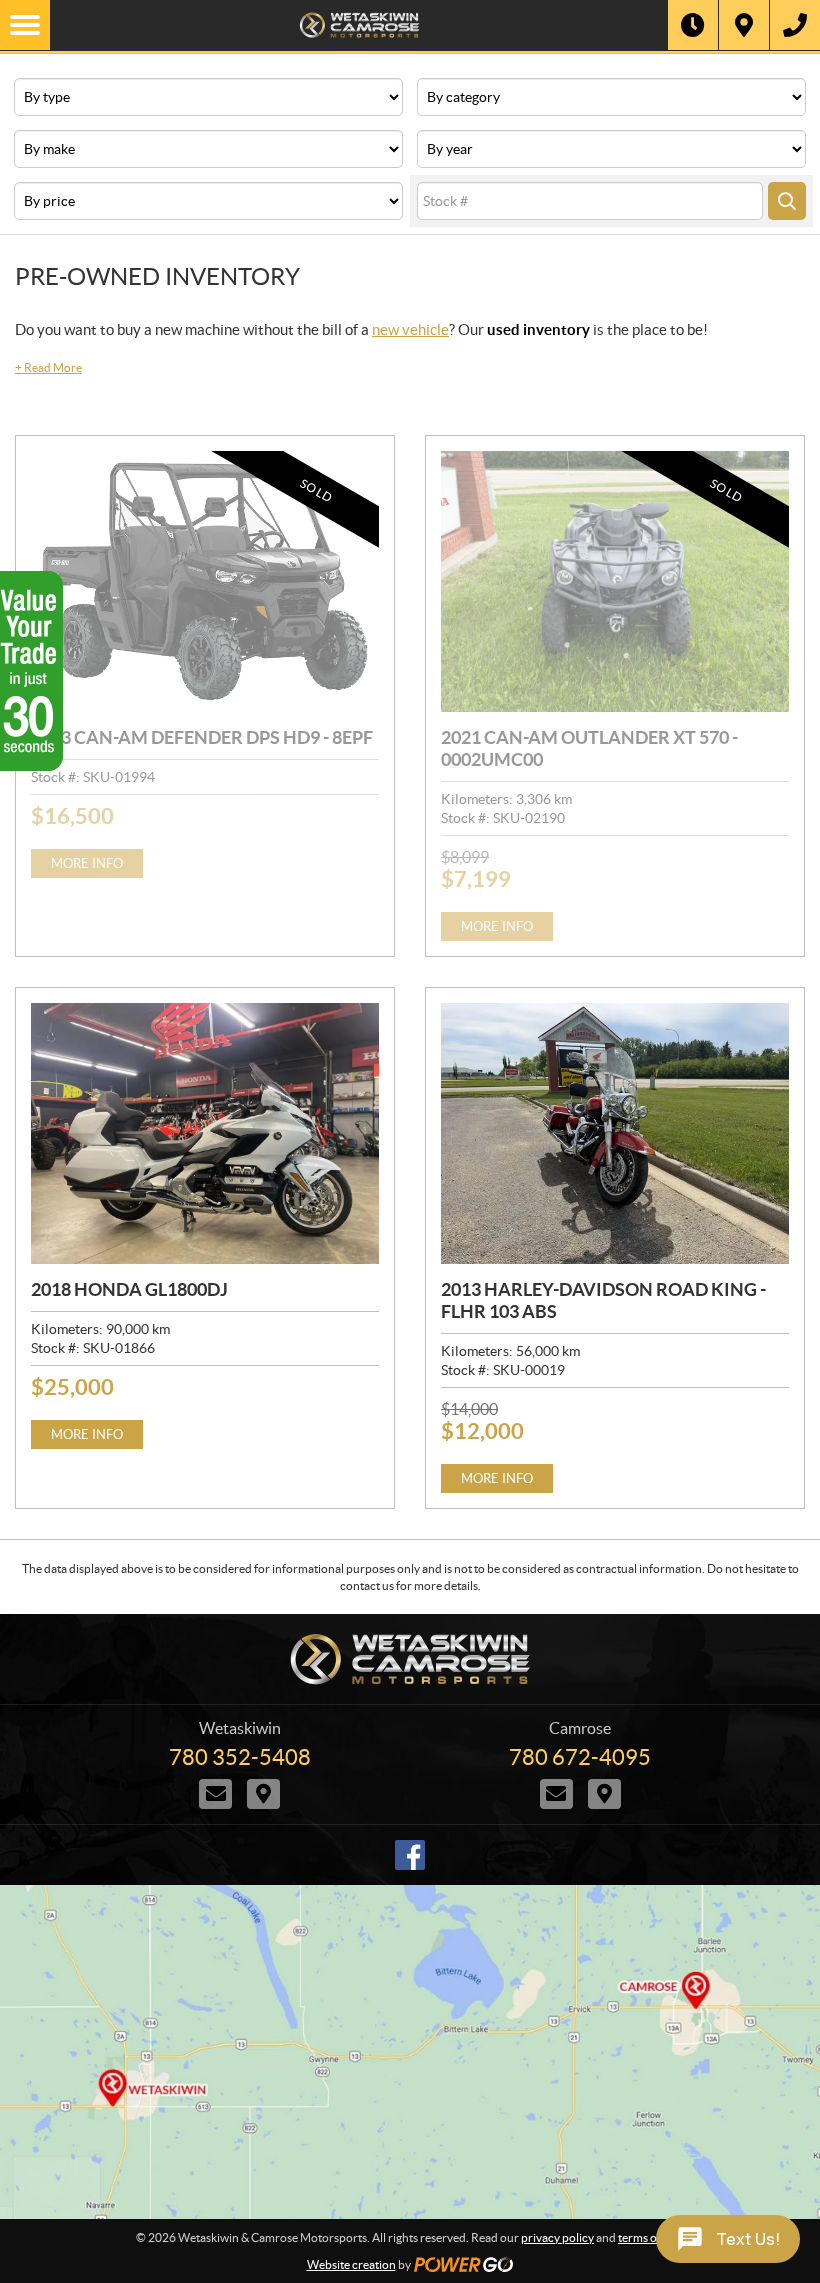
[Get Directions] (744, 25)
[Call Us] (795, 25)
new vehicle (410, 329)
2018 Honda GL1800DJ (129, 1289)
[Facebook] (410, 1855)
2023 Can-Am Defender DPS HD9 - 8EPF (202, 737)
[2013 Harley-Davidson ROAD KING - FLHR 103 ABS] (615, 1133)
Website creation (351, 2264)
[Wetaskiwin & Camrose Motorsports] (359, 25)
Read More (48, 367)
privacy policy (557, 2237)
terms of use (649, 2237)
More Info (87, 863)
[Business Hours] (693, 25)
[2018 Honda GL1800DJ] (205, 1133)
